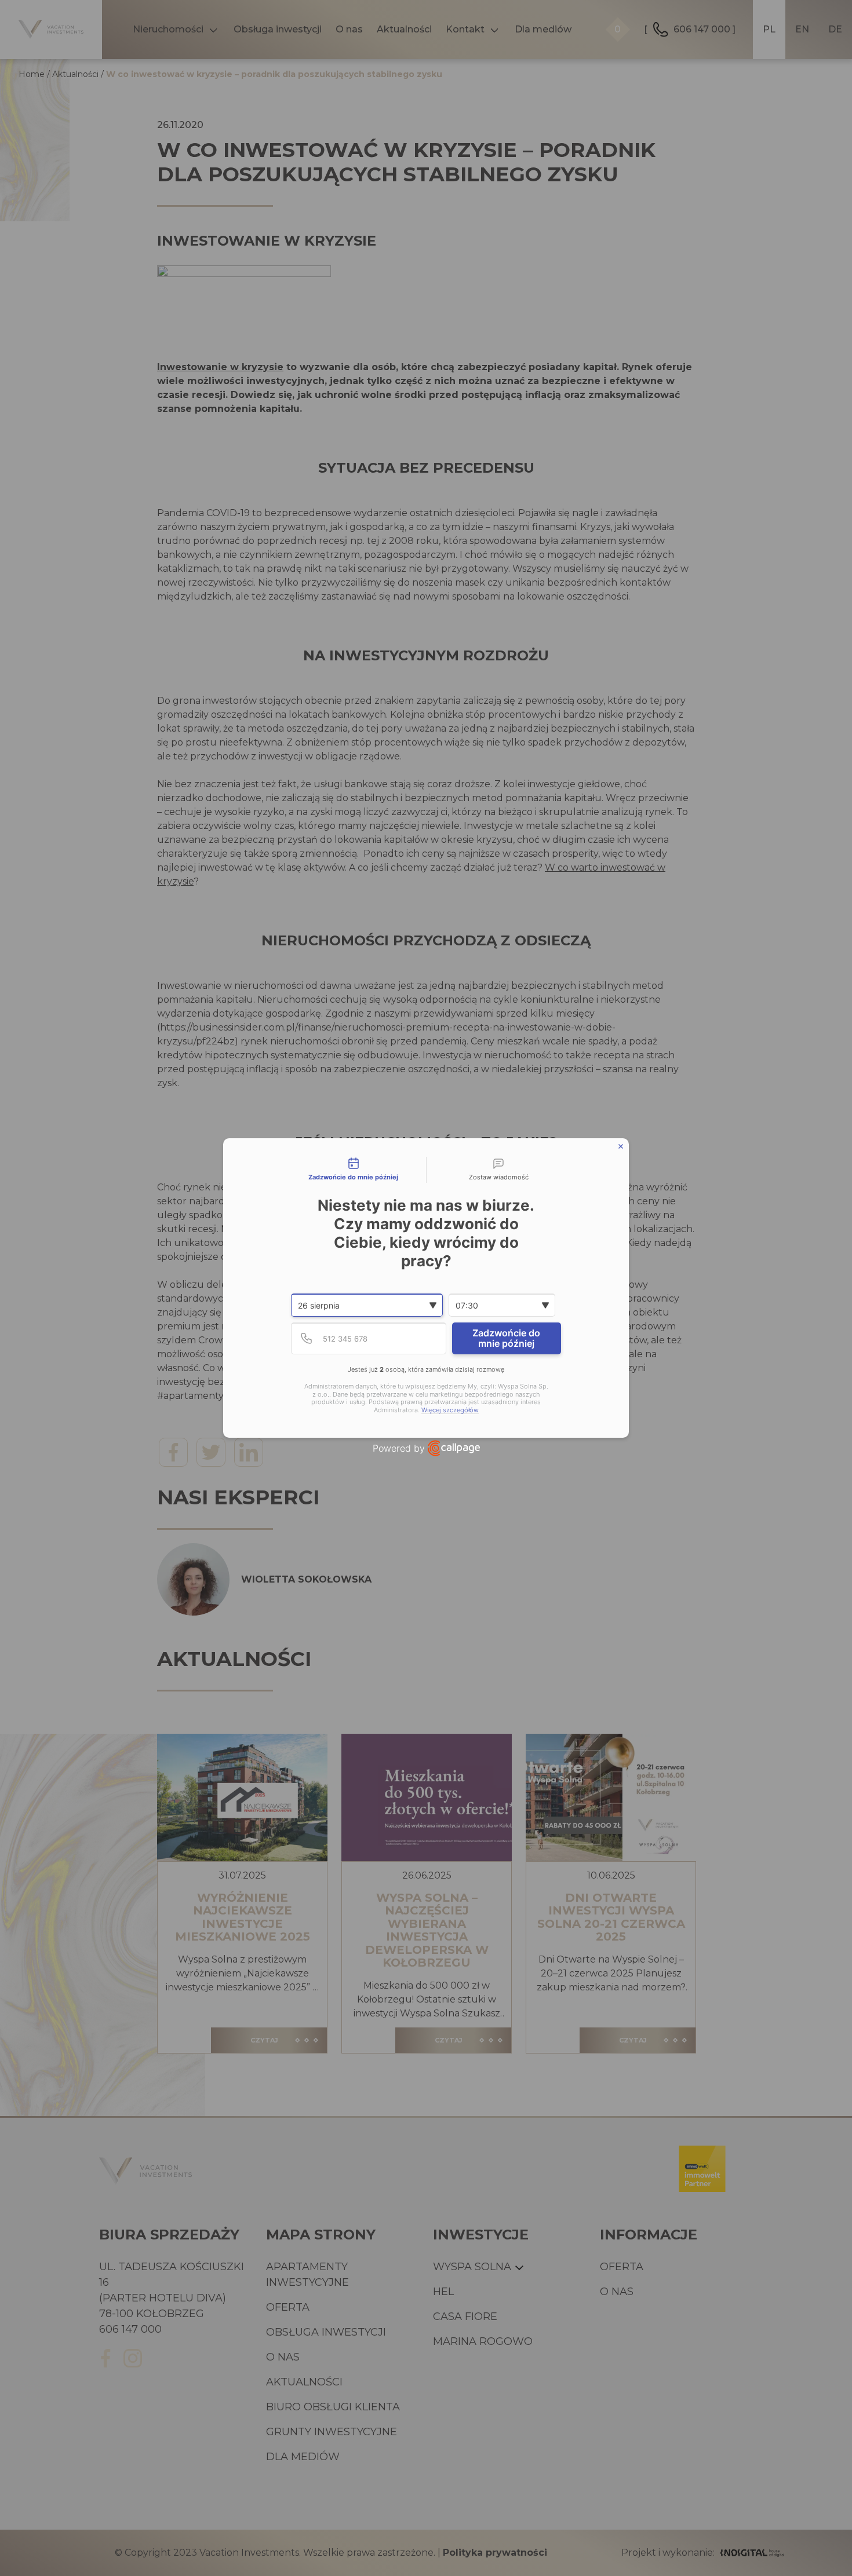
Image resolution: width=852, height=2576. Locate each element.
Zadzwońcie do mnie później (506, 1338)
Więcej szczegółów (450, 1410)
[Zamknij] (621, 1146)
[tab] (354, 1170)
